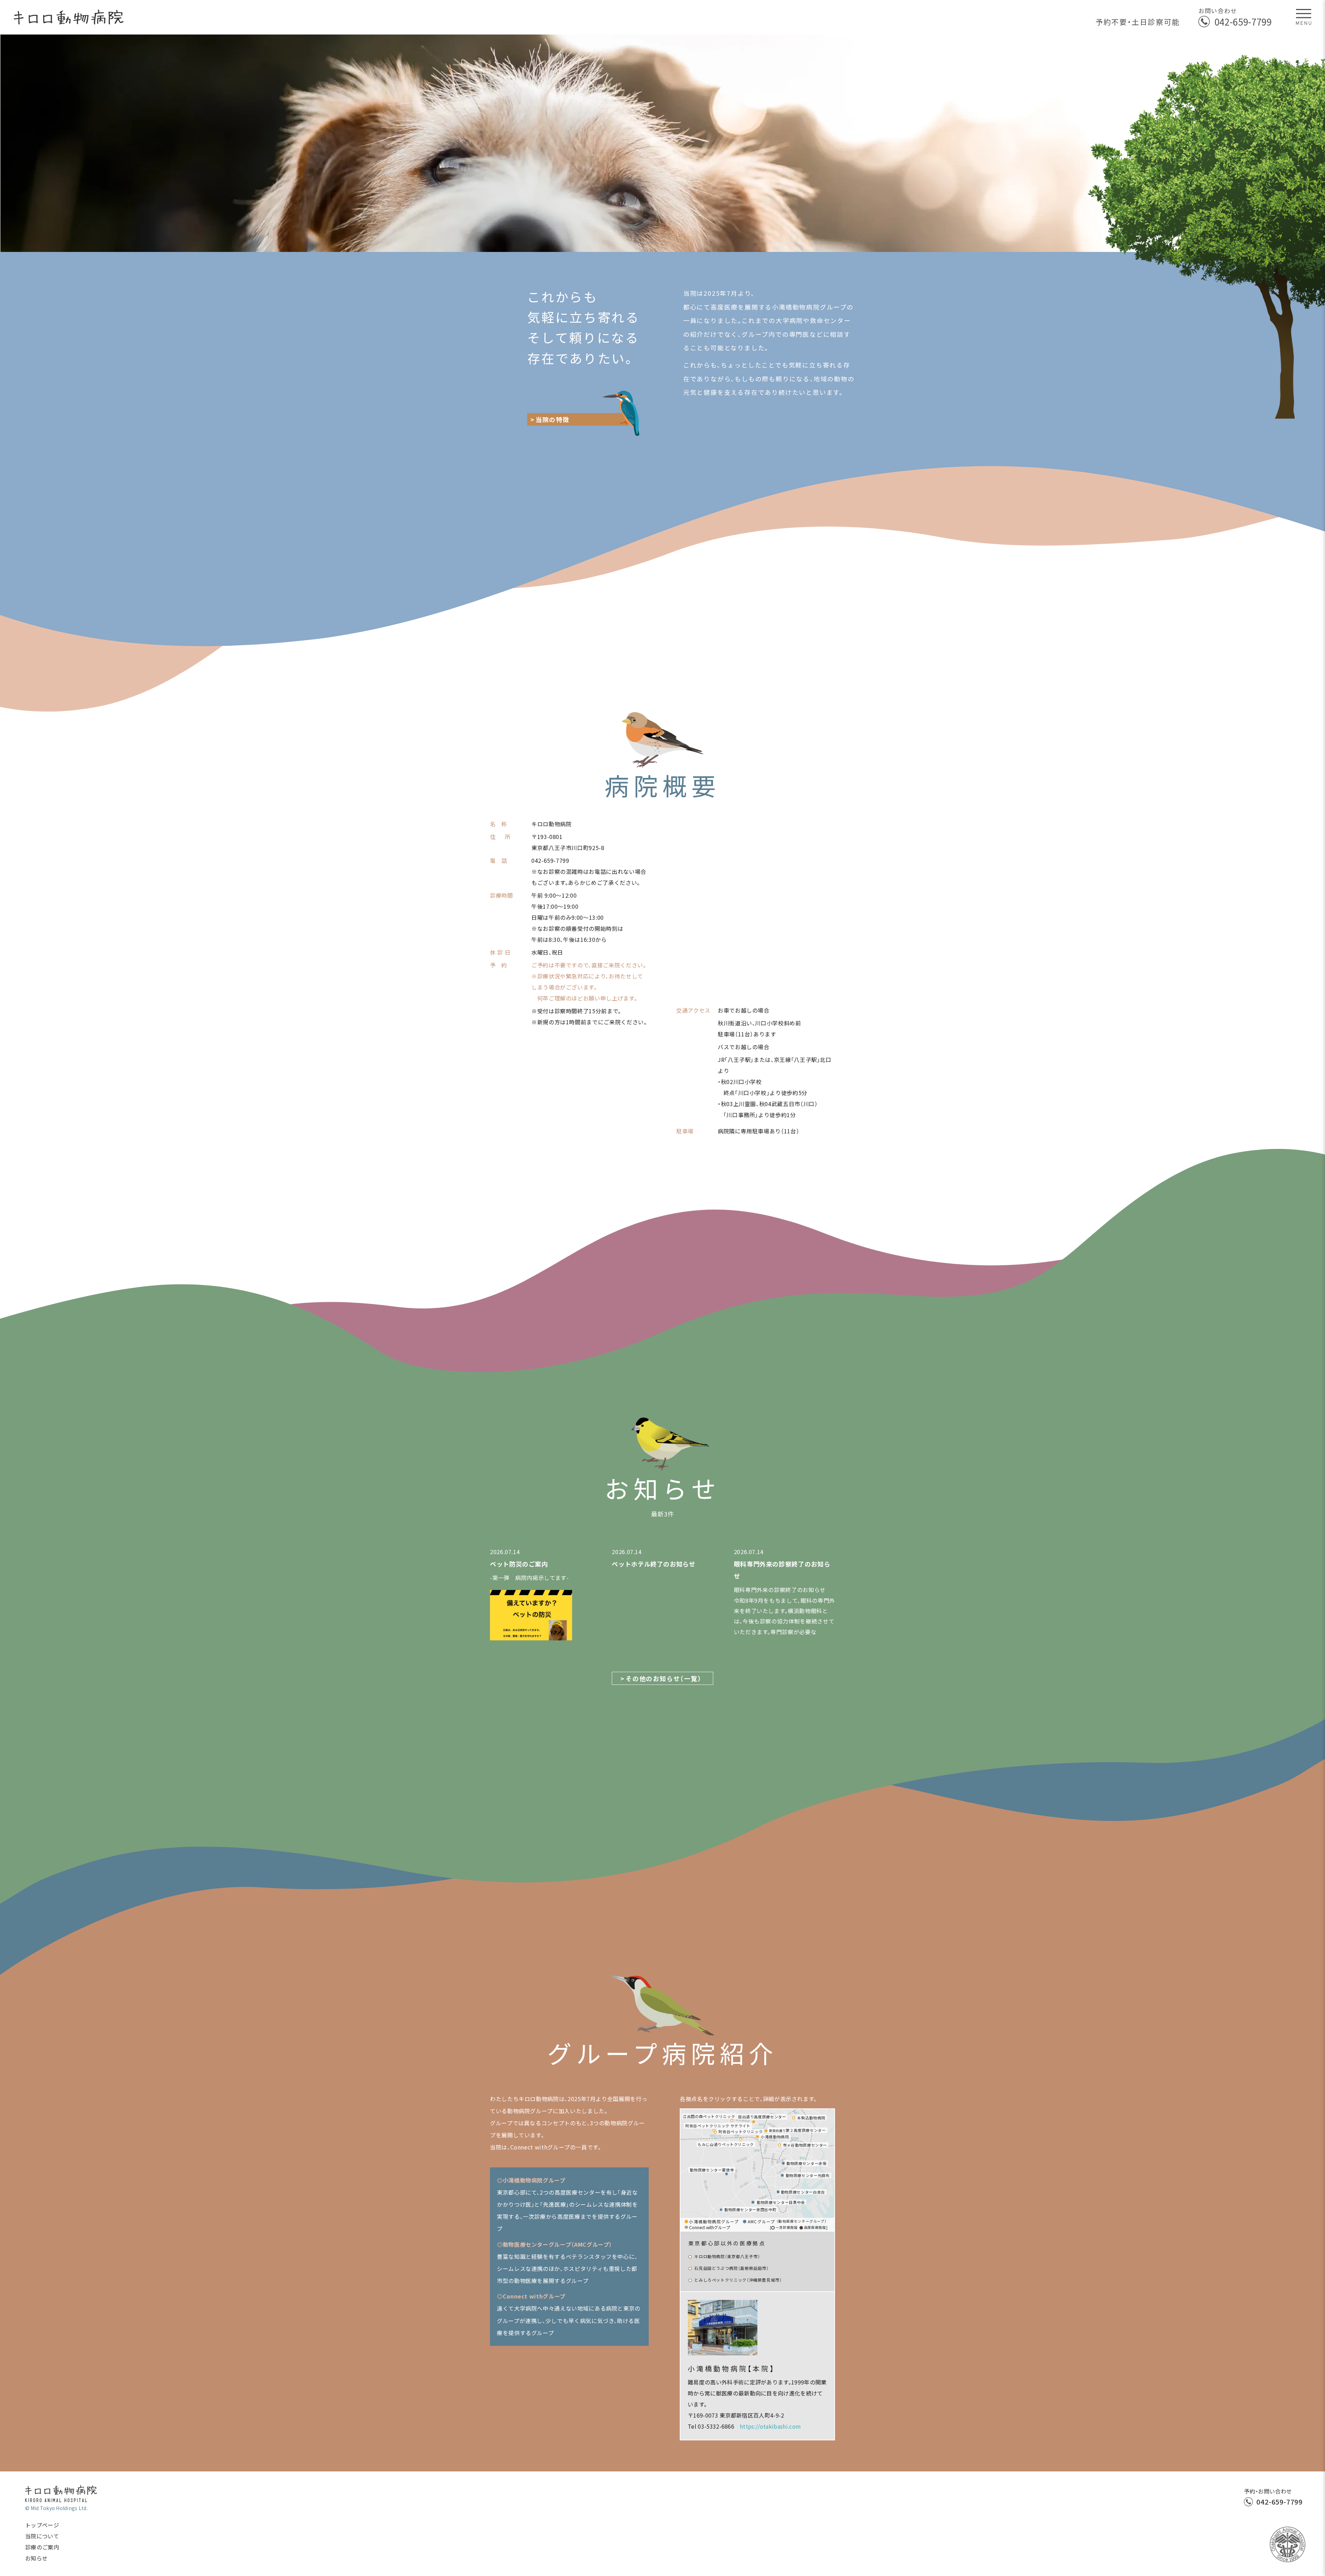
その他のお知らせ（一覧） (664, 1678)
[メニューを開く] (1304, 17)
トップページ (42, 2525)
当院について (42, 2536)
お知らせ (36, 2558)
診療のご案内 (42, 2547)
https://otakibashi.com (770, 2426)
